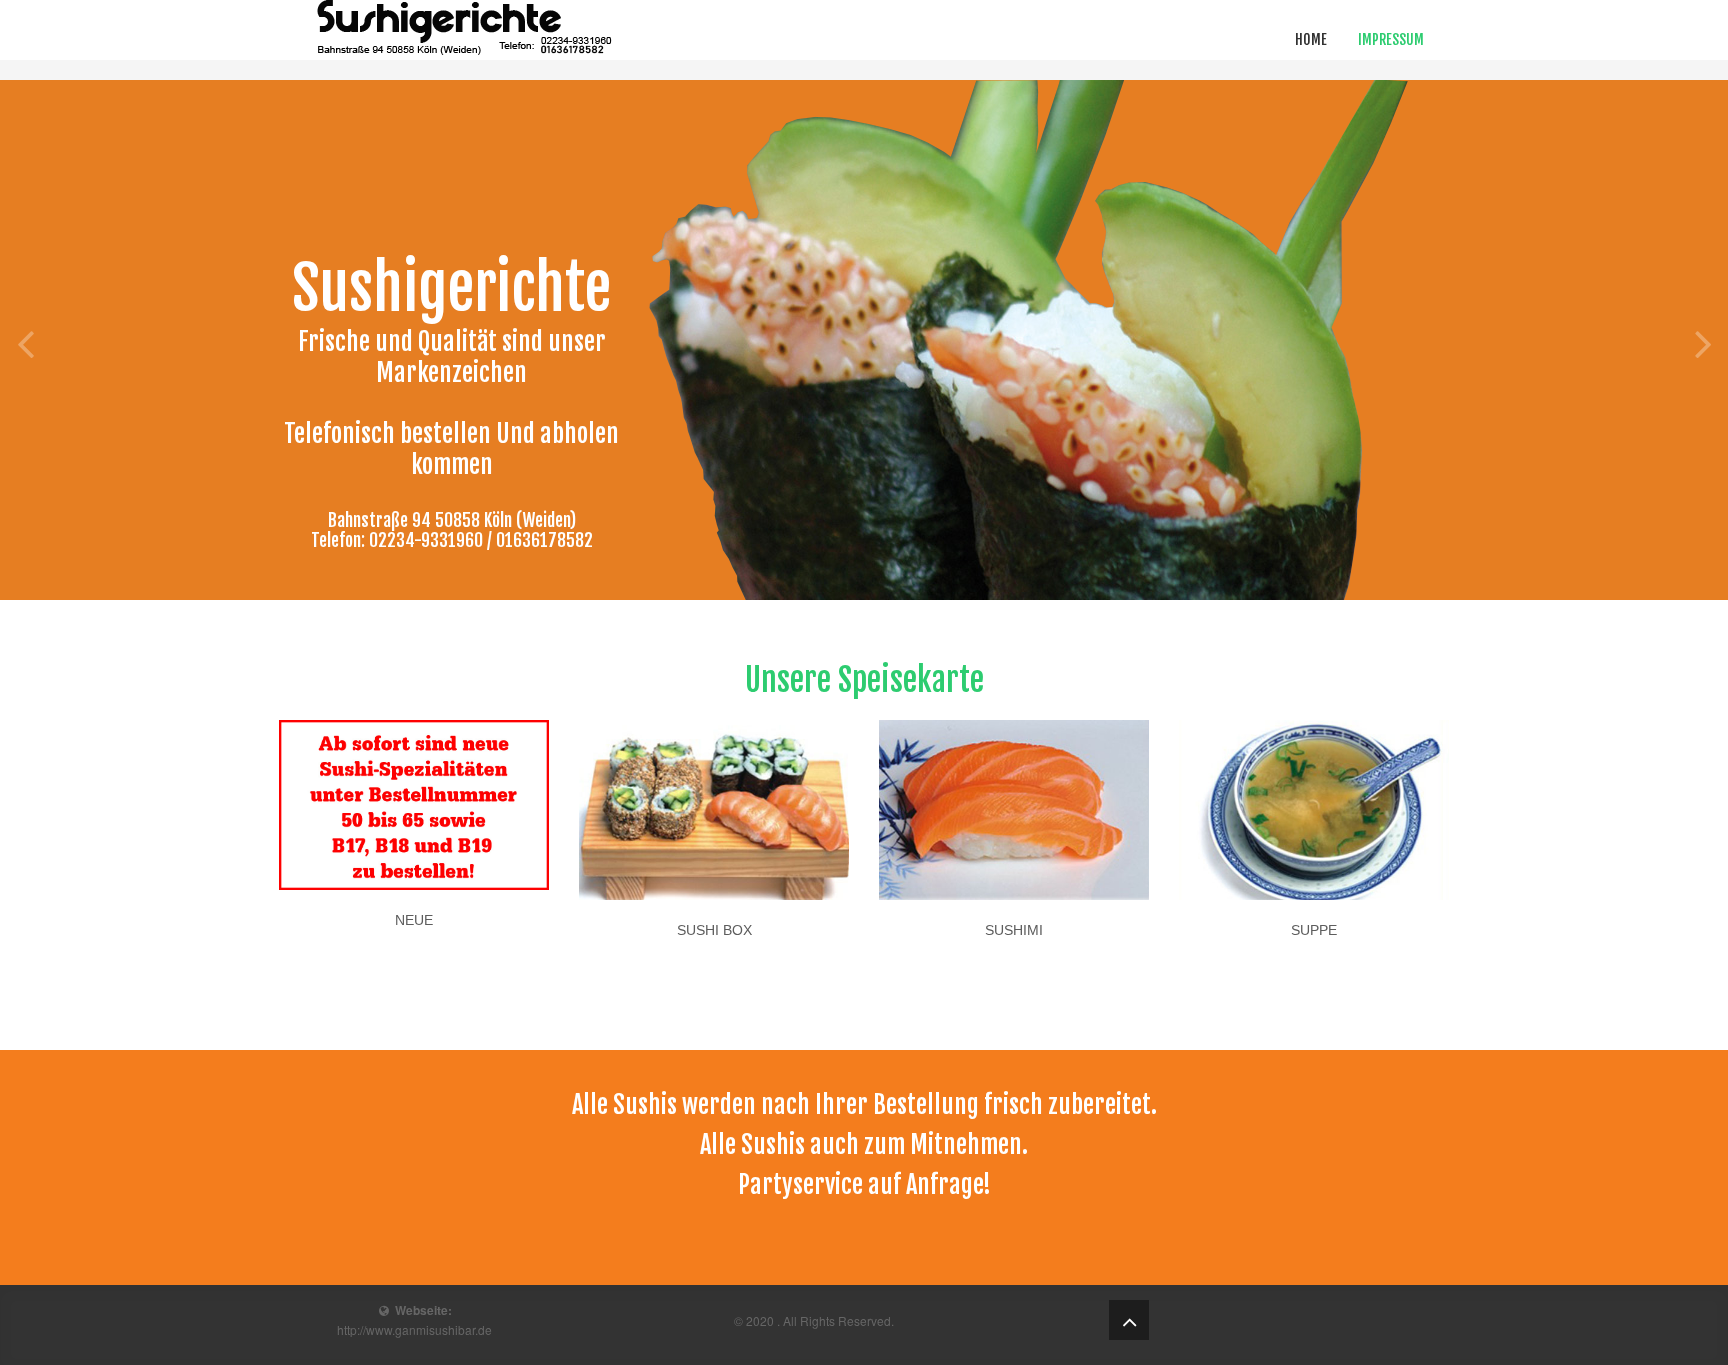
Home (1311, 39)
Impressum (1391, 39)
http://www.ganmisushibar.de (414, 1329)
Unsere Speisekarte (864, 680)
